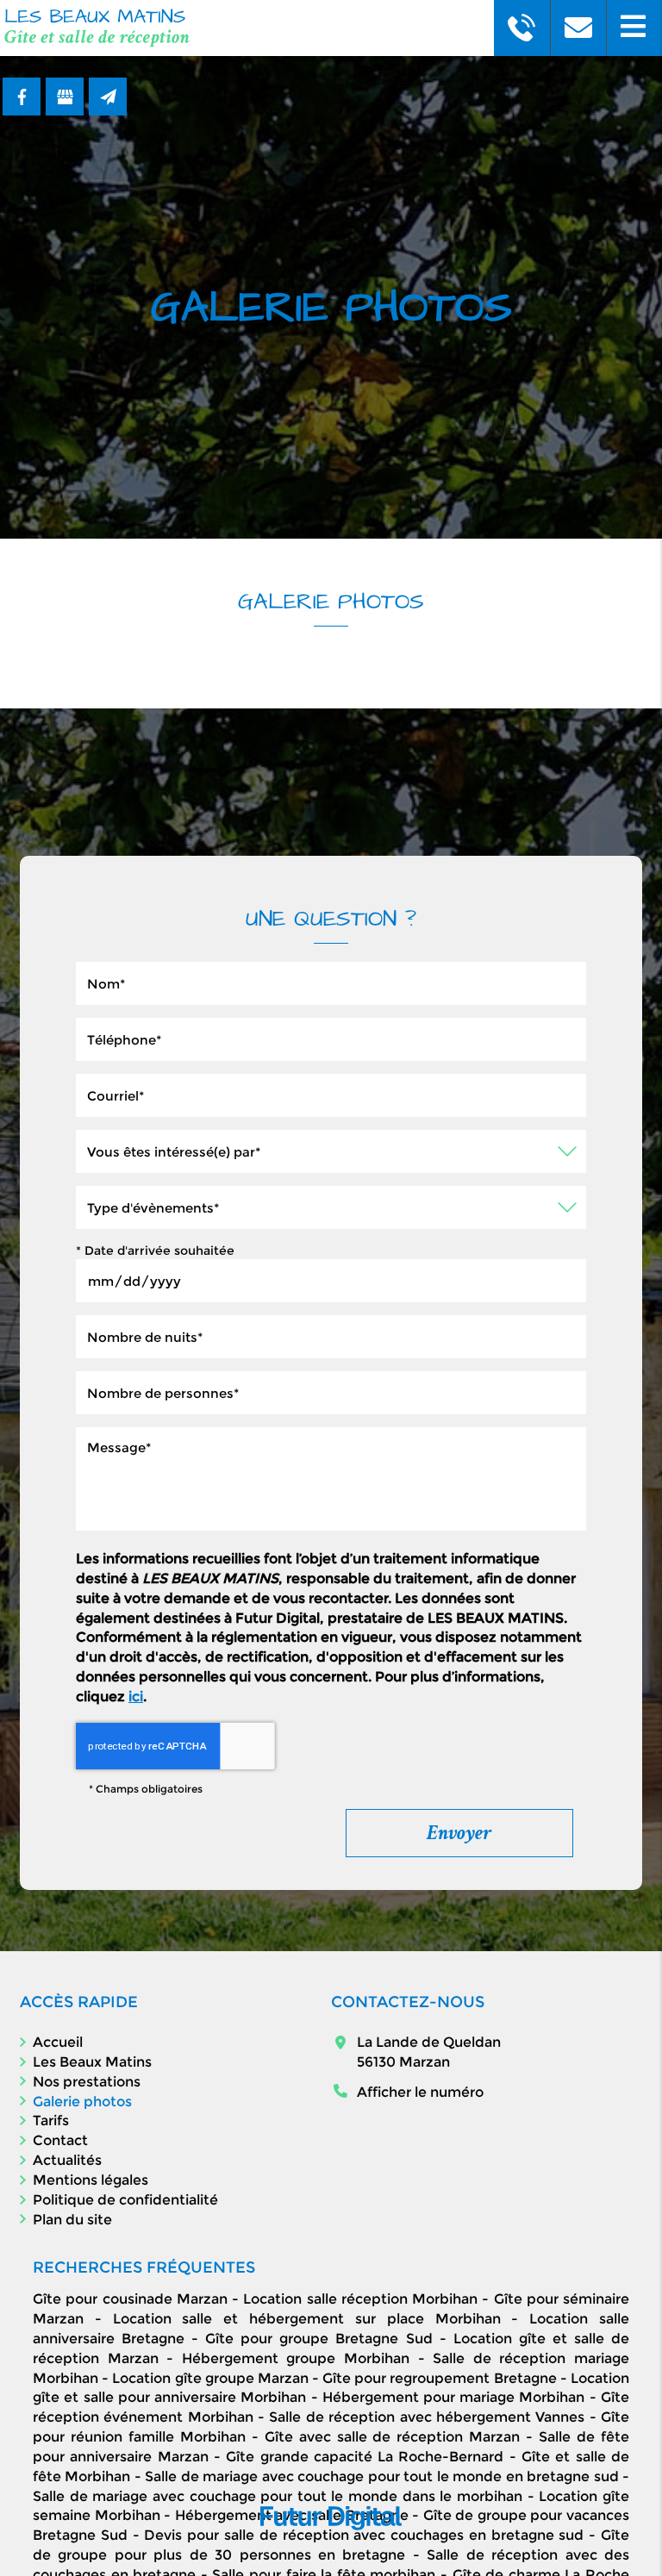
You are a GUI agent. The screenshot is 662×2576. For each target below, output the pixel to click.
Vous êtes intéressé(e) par (331, 1117)
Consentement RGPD (331, 1531)
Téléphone (331, 1005)
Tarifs (51, 2121)
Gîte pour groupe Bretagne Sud (319, 2339)
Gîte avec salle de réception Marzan (393, 2437)
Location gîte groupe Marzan (210, 2378)
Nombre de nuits (331, 1303)
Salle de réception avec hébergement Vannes (427, 2417)
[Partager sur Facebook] (22, 97)
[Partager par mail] (108, 97)
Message (331, 1415)
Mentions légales (91, 2180)
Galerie (325, 673)
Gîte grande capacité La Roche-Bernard (365, 2457)
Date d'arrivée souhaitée (155, 1251)
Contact (60, 2140)
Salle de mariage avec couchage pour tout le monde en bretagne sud (381, 2476)
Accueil (58, 2042)
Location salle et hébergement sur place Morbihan (307, 2319)
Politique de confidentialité (125, 2200)
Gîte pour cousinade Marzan (130, 2299)
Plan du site (72, 2220)
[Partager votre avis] (65, 97)
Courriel (331, 1061)
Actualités (67, 2160)
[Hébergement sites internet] (331, 2548)
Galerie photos (82, 2102)
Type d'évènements (331, 1173)
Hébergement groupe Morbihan (296, 2358)
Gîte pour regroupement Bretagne (439, 2378)
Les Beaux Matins (92, 2062)
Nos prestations (87, 2082)
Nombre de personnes (331, 1359)
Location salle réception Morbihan (360, 2299)
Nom (331, 949)
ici (136, 1697)
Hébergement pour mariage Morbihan (454, 2397)
